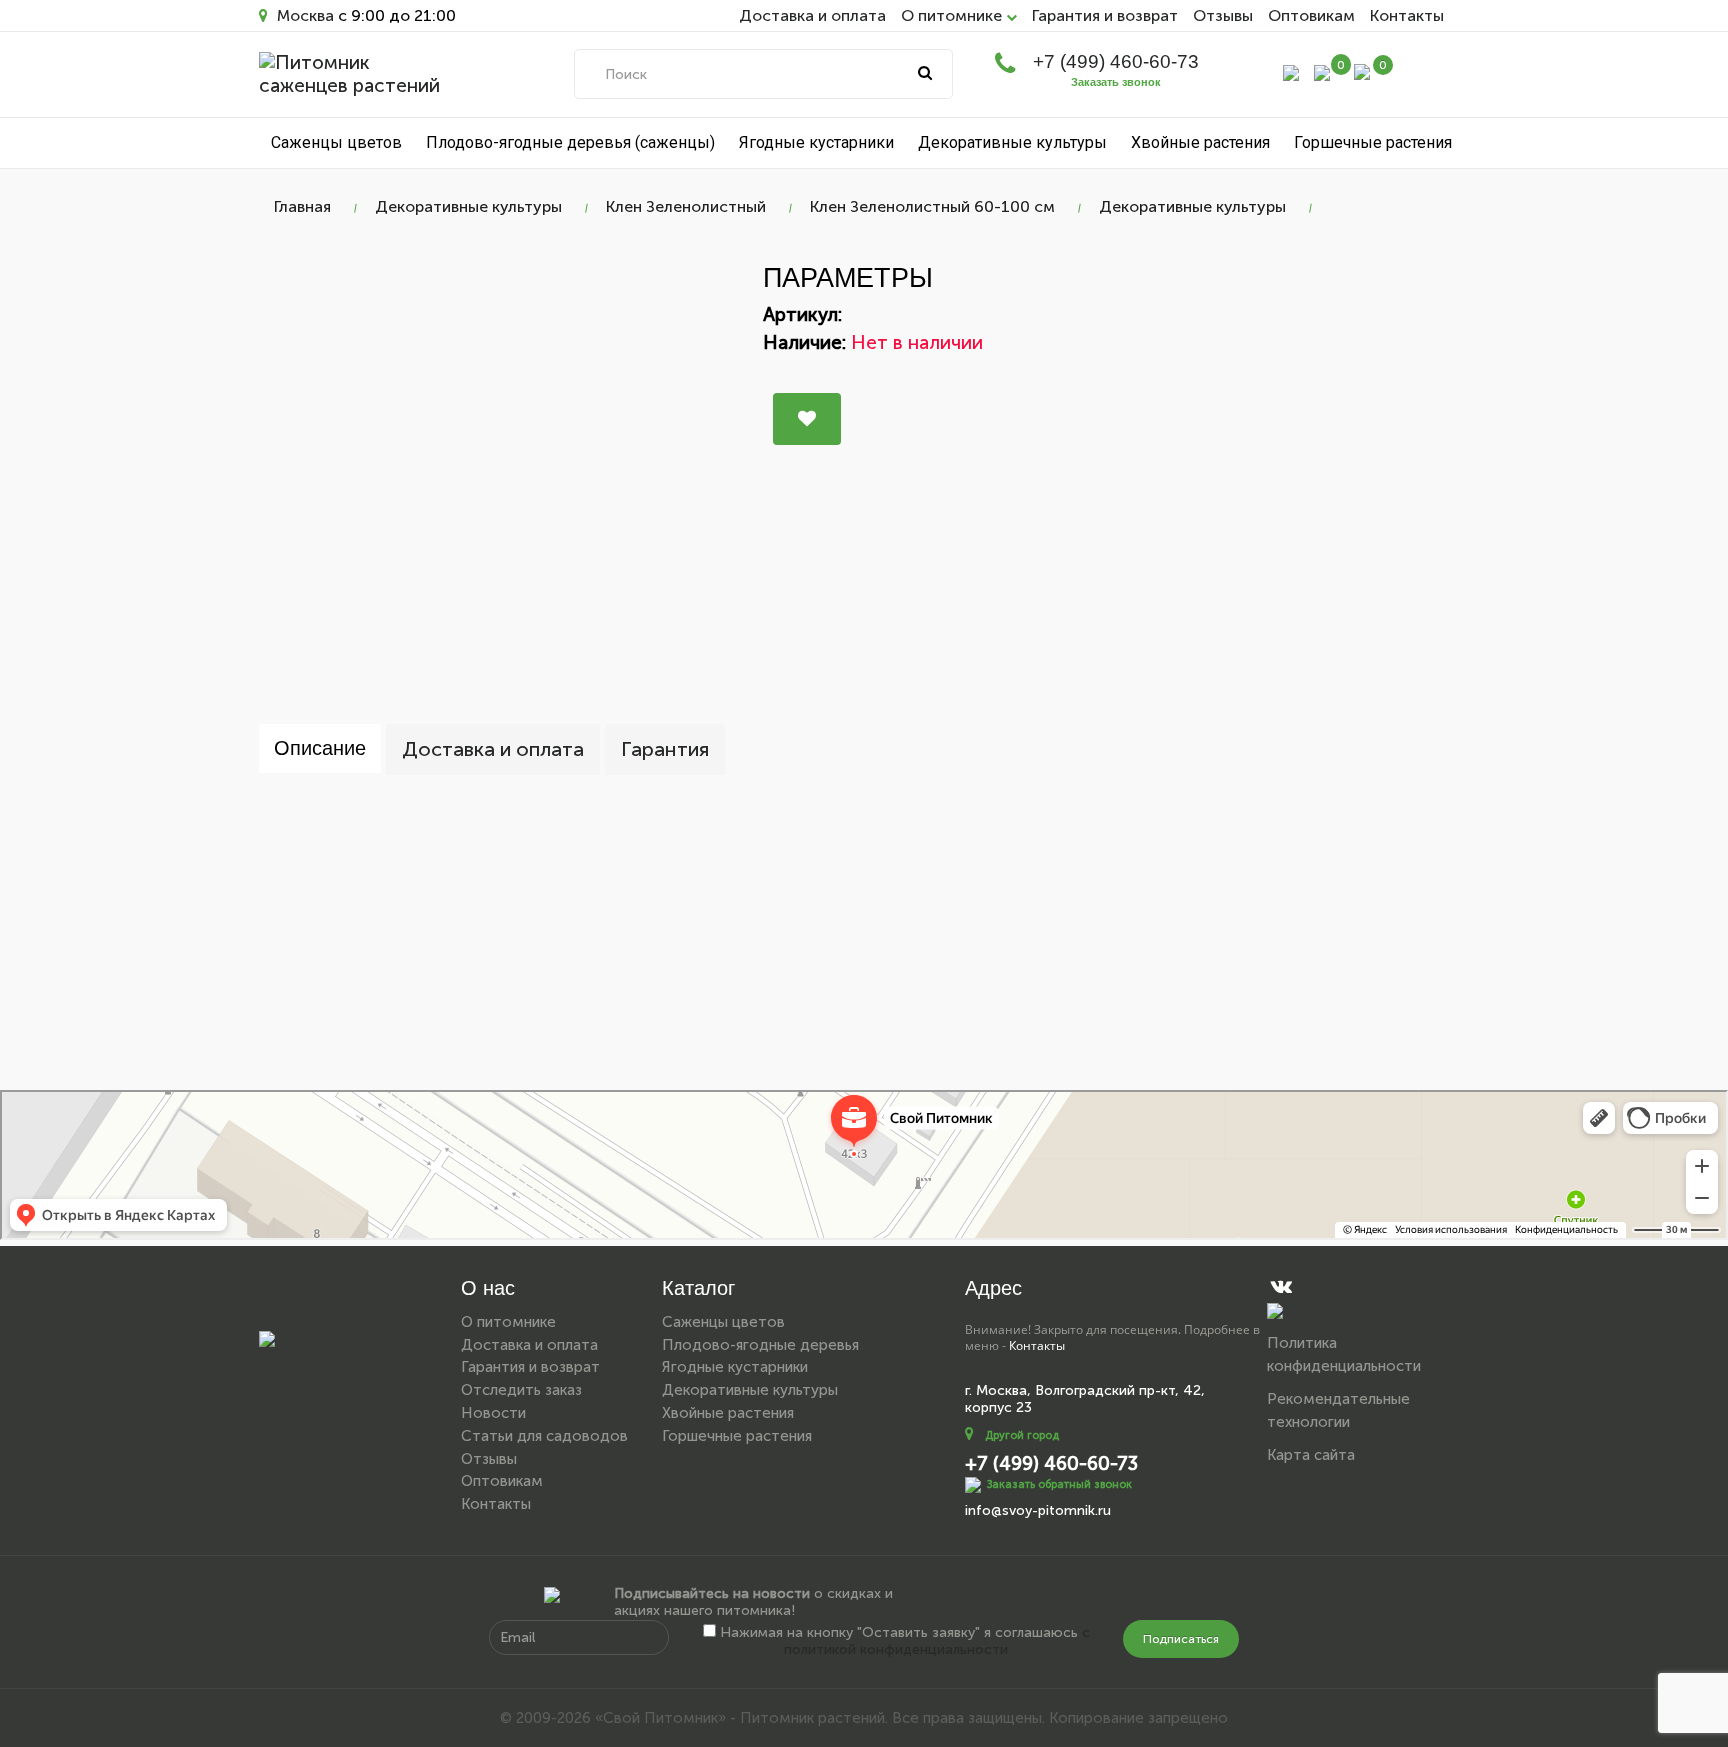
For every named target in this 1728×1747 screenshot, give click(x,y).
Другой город (1022, 1435)
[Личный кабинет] (1291, 71)
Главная (302, 206)
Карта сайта (1311, 1455)
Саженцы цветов (336, 142)
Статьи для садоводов (544, 1436)
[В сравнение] (807, 419)
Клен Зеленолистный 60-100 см (932, 206)
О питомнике (508, 1322)
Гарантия (665, 749)
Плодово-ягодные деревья (760, 1345)
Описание (320, 748)
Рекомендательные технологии (1338, 1410)
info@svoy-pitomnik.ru (1038, 1510)
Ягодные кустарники (816, 142)
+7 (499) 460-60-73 (1116, 61)
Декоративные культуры (1012, 142)
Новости (493, 1413)
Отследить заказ (521, 1390)
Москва (303, 15)
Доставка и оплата (812, 15)
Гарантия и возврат (1105, 15)
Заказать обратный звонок (1059, 1484)
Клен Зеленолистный (686, 206)
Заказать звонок (1116, 82)
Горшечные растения (1373, 142)
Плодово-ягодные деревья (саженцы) (570, 142)
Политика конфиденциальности (1344, 1354)
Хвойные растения (1200, 142)
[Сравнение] (1322, 71)
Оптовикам (1311, 15)
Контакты (1407, 15)
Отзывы (1223, 15)
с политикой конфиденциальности (937, 1641)
